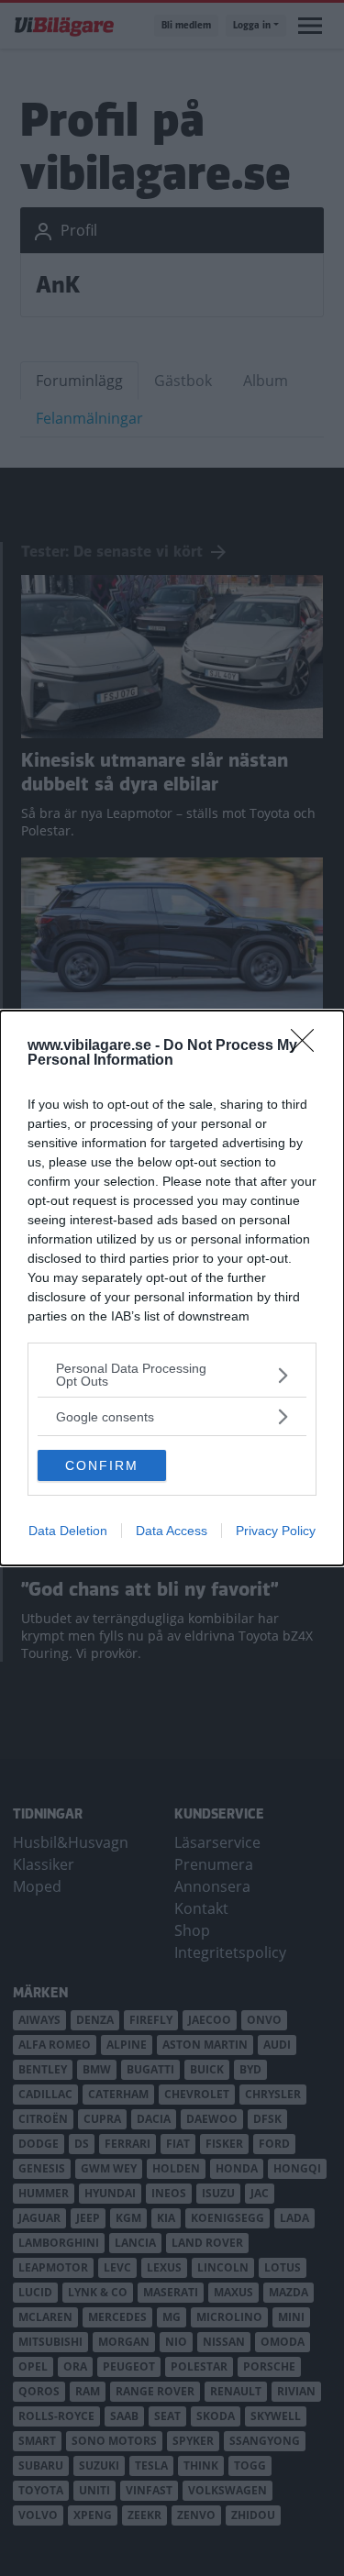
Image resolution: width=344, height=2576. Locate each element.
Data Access (172, 1531)
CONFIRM (102, 1465)
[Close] (308, 1046)
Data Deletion (68, 1531)
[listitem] (172, 1375)
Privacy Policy (276, 1531)
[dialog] (172, 1288)
